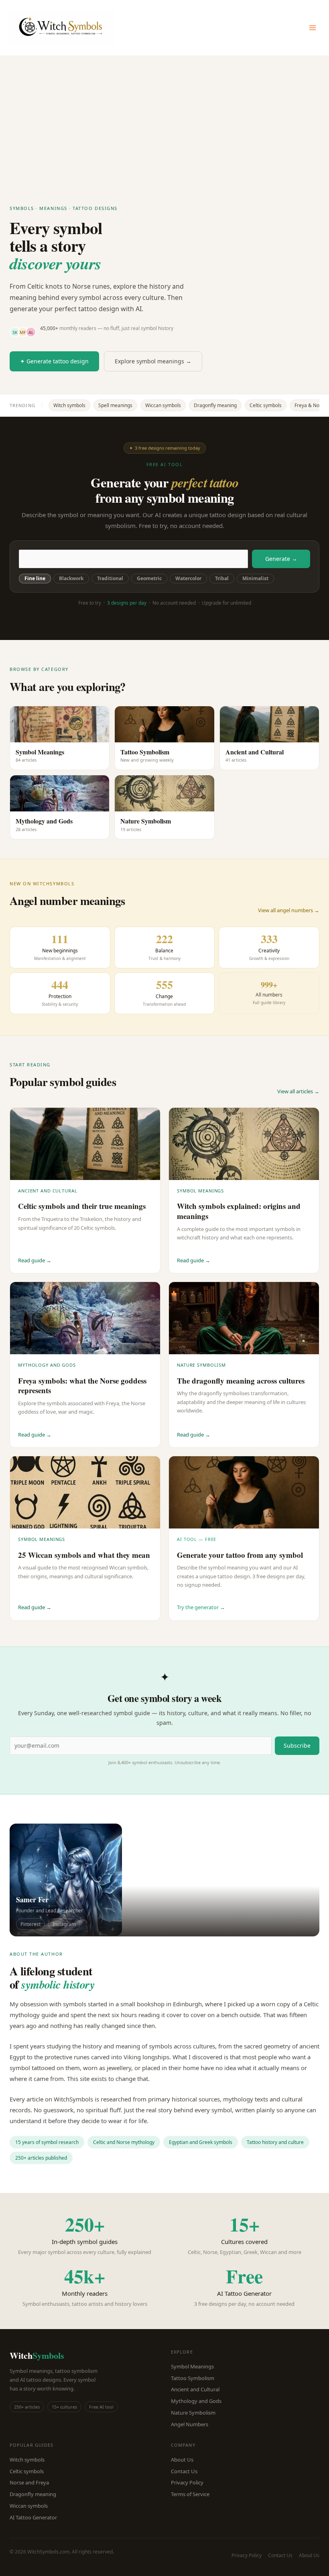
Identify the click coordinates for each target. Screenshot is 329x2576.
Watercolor (188, 578)
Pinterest (30, 1924)
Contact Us (184, 2471)
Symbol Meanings (192, 2366)
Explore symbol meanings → (153, 361)
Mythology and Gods (196, 2401)
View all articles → (298, 1091)
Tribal (222, 578)
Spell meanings (115, 405)
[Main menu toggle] (313, 28)
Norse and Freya (29, 2482)
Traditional (110, 578)
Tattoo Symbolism (193, 2378)
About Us (182, 2460)
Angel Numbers (190, 2424)
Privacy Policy (187, 2482)
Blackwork (71, 578)
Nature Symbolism (193, 2413)
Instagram (64, 1924)
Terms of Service (190, 2494)
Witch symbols (69, 405)
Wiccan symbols (163, 405)
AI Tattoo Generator (33, 2517)
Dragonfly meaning (215, 405)
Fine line (35, 578)
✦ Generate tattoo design (54, 361)
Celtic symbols (266, 405)
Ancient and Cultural (195, 2389)
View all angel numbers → (289, 910)
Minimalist (255, 578)
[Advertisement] (164, 116)
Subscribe (297, 1746)
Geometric (149, 578)
